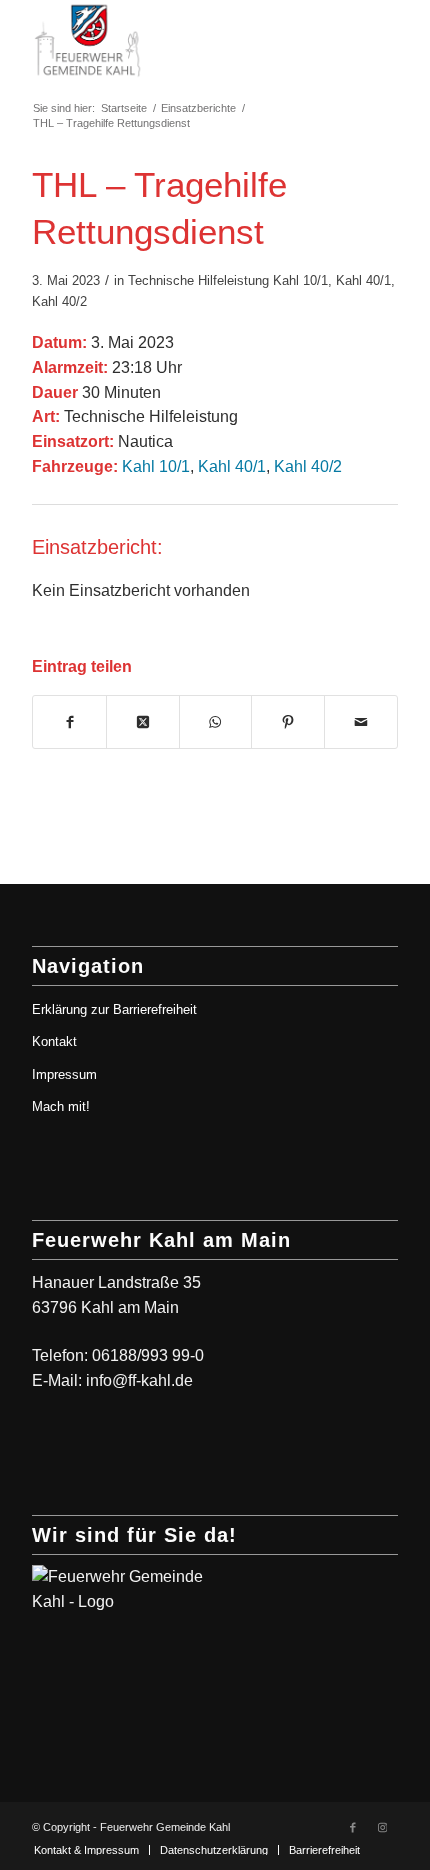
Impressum (64, 1074)
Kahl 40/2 (59, 301)
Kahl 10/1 (300, 280)
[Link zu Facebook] (353, 1827)
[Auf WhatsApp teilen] (216, 722)
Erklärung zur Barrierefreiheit (114, 1009)
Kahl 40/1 (363, 280)
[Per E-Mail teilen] (361, 722)
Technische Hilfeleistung (198, 280)
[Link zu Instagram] (383, 1827)
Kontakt (54, 1041)
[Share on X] (143, 722)
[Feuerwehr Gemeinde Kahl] (178, 40)
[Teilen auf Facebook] (69, 722)
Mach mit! (61, 1106)
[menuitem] (86, 1850)
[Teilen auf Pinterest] (288, 722)
